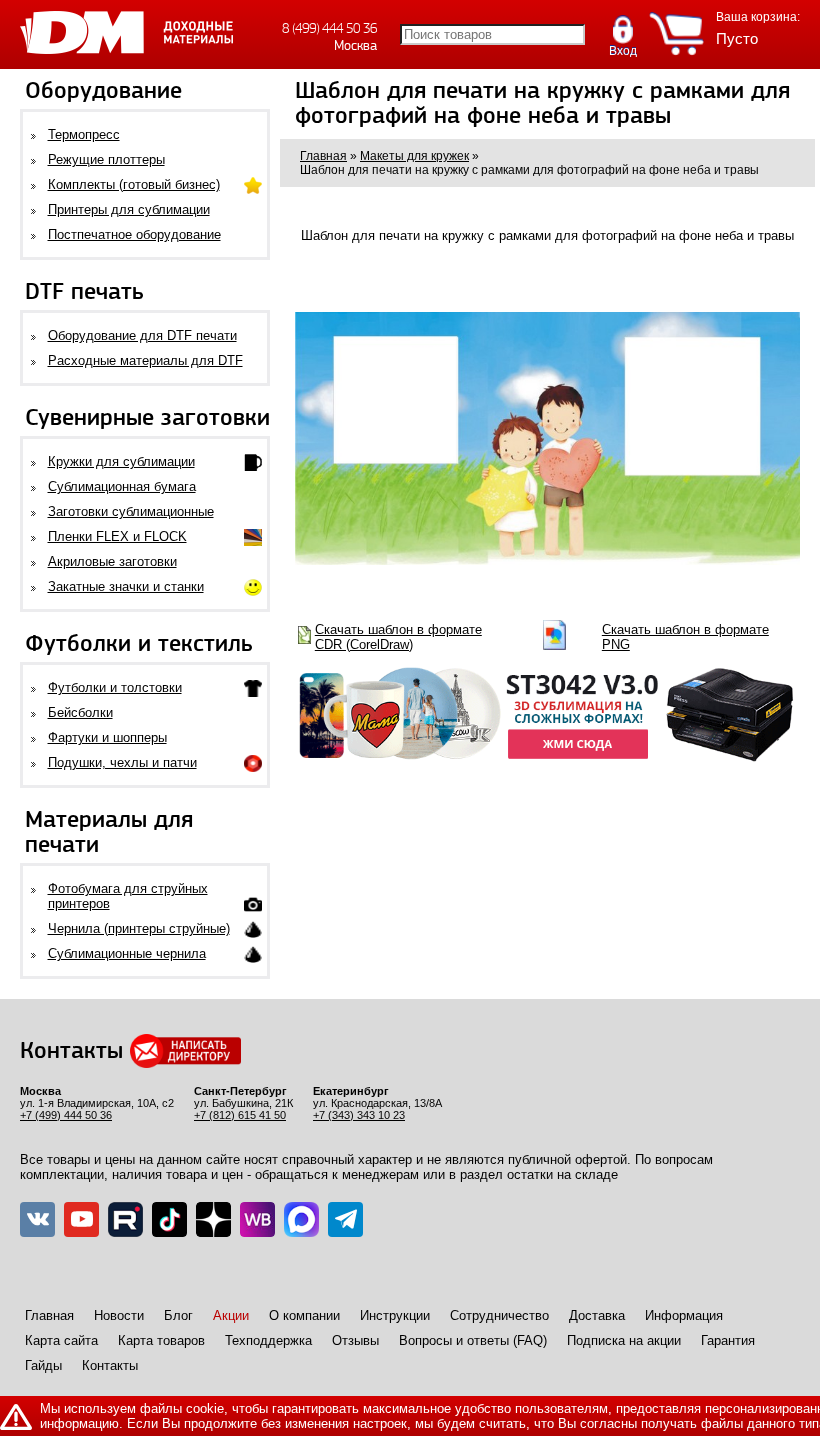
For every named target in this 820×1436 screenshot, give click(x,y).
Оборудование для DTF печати (142, 335)
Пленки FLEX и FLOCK (117, 536)
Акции (231, 1315)
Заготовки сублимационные (131, 511)
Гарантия (728, 1340)
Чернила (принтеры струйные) (139, 928)
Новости (119, 1315)
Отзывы (355, 1340)
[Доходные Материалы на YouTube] (81, 1219)
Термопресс (84, 134)
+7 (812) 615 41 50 (240, 1115)
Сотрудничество (499, 1315)
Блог (178, 1315)
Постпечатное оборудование (134, 234)
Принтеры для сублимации (129, 209)
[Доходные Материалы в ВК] (37, 1219)
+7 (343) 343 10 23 (359, 1115)
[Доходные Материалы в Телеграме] (345, 1219)
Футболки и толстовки (115, 687)
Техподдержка (268, 1340)
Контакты (110, 1365)
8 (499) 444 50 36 (329, 28)
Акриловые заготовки (112, 561)
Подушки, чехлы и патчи (122, 762)
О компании (304, 1315)
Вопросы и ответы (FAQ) (473, 1340)
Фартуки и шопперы (107, 737)
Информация (684, 1315)
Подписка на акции (624, 1340)
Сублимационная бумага (122, 486)
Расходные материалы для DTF (145, 360)
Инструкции (395, 1315)
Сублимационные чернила (127, 953)
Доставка (597, 1315)
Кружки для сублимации (121, 461)
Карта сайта (61, 1340)
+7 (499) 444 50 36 (66, 1115)
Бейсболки (80, 712)
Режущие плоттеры (106, 159)
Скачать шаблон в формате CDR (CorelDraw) (398, 637)
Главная (49, 1315)
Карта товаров (161, 1340)
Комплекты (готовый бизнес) (134, 184)
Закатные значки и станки (126, 586)
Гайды (43, 1365)
